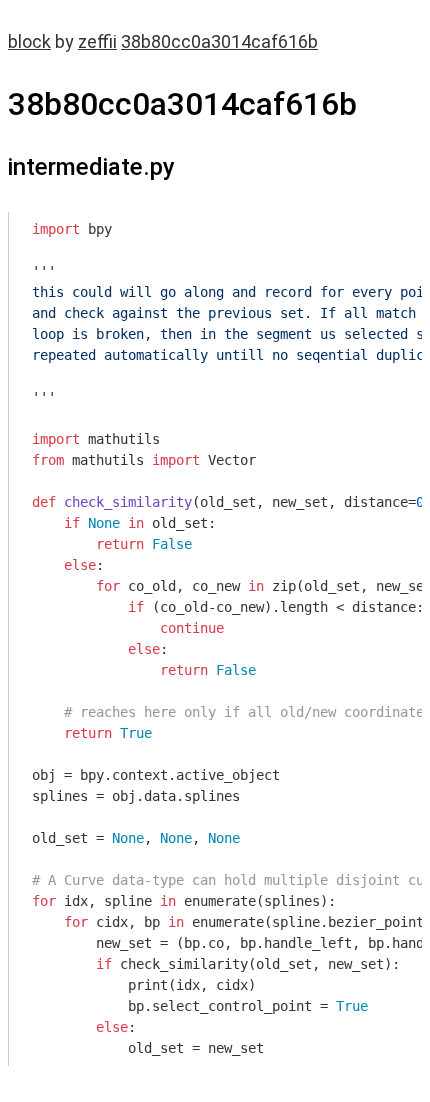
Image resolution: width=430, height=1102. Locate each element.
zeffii (97, 41)
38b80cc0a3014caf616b (219, 41)
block (29, 41)
